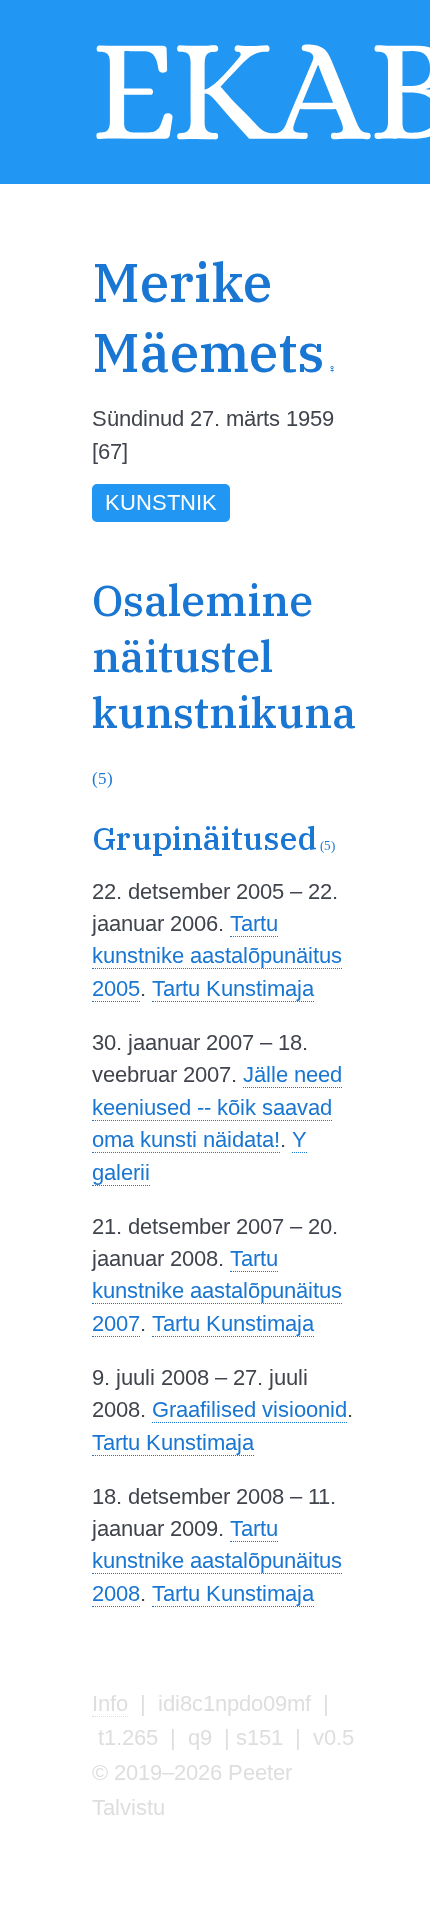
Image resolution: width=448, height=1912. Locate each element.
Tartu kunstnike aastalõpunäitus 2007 (217, 1291)
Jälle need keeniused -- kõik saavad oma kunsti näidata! (217, 1107)
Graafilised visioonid (249, 1409)
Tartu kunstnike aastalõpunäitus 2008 (217, 1561)
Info (110, 1703)
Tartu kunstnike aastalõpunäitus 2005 (217, 956)
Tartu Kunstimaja (233, 988)
